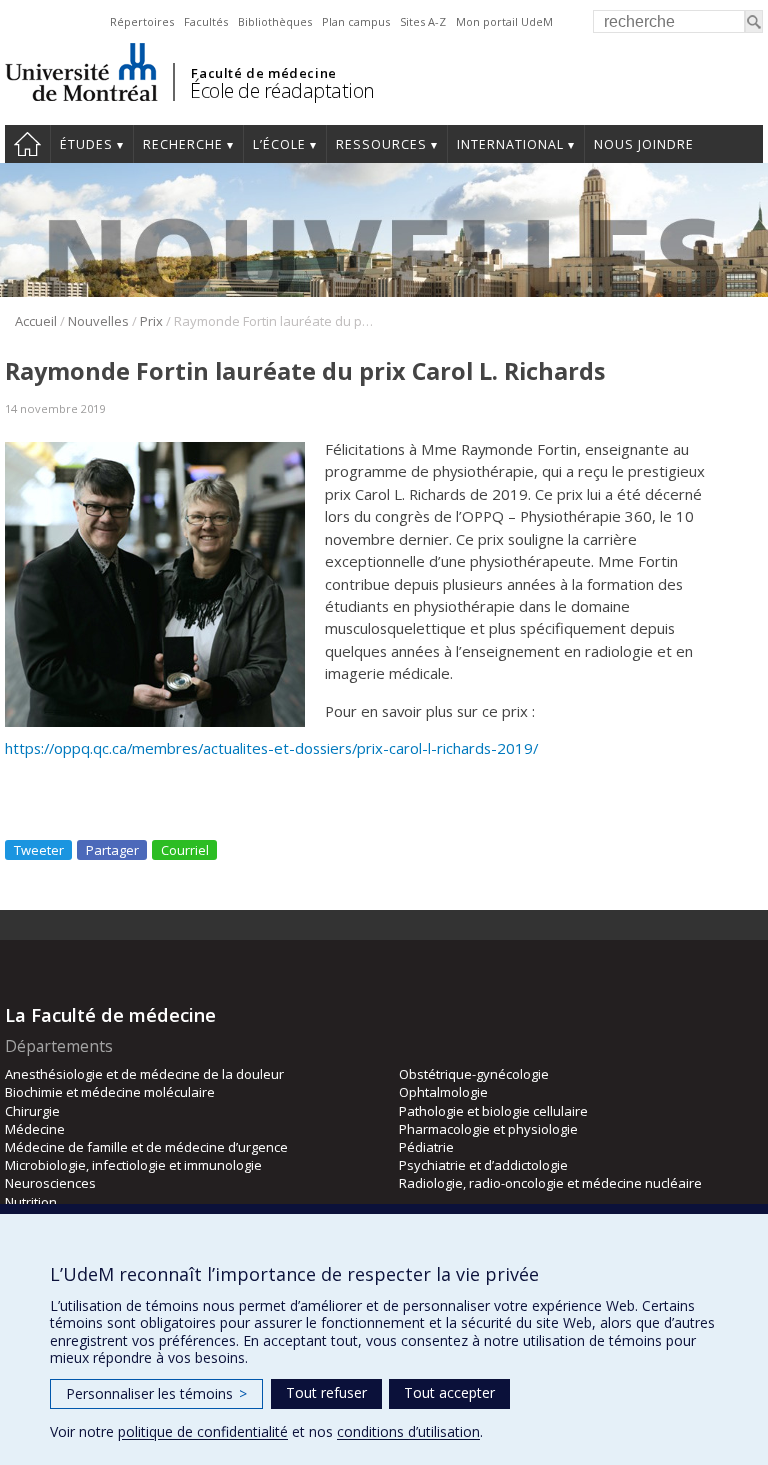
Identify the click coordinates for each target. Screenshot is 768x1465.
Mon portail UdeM (504, 21)
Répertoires (142, 21)
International (510, 144)
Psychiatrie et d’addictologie (483, 1165)
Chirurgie (32, 1111)
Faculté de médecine (263, 73)
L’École (279, 144)
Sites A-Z (423, 21)
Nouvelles (98, 321)
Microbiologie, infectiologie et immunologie (133, 1165)
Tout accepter (449, 1392)
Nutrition (31, 1202)
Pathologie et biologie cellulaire (493, 1111)
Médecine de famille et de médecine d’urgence (146, 1147)
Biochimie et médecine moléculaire (110, 1092)
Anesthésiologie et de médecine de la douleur (144, 1074)
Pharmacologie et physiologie (488, 1129)
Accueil (27, 144)
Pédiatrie (426, 1147)
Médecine (35, 1129)
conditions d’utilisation (408, 1431)
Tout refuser (326, 1392)
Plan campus (356, 21)
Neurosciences (50, 1183)
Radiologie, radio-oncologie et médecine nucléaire (550, 1183)
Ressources (381, 144)
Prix (151, 321)
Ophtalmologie (443, 1092)
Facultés (206, 21)
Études (86, 144)
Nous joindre (644, 144)
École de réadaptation (282, 90)
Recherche (183, 144)
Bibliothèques (275, 21)
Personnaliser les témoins (156, 1393)
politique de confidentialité (203, 1431)
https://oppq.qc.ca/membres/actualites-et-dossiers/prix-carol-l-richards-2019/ (271, 748)
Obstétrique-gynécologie (474, 1074)
